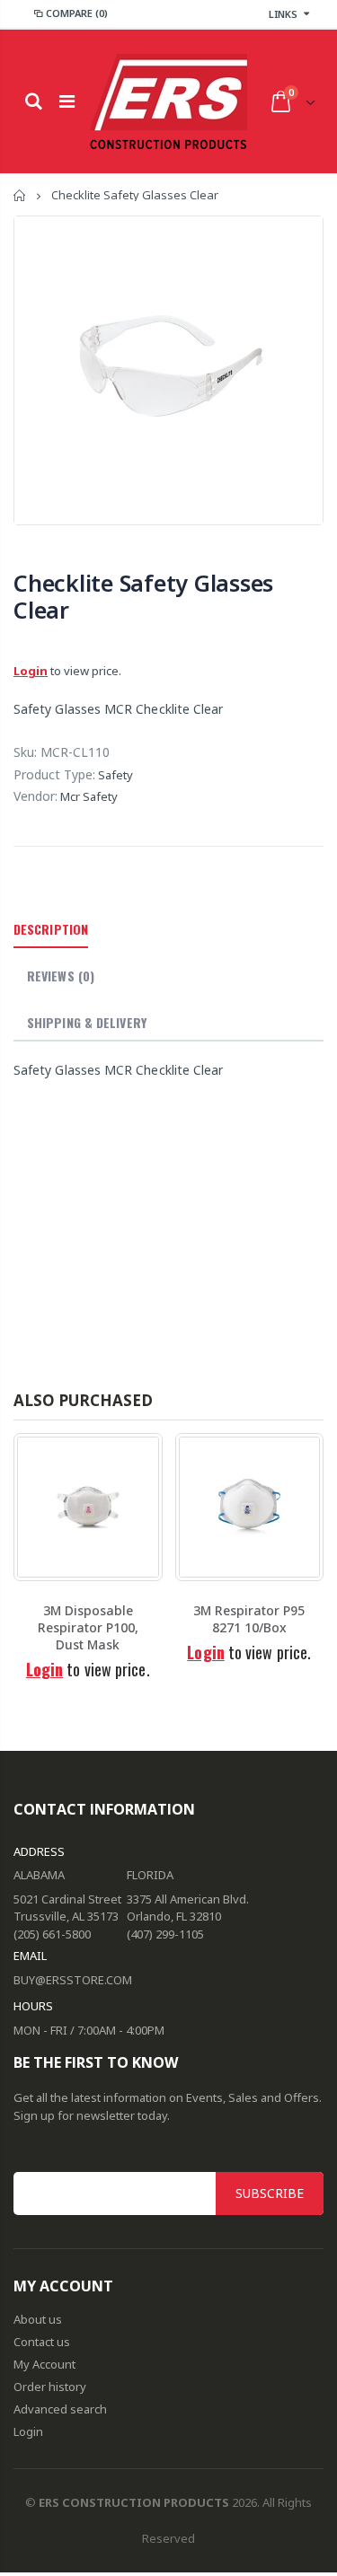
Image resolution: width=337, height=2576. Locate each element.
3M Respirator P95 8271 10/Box (249, 1619)
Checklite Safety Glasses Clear (143, 596)
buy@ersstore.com (73, 1980)
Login (31, 671)
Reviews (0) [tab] (61, 976)
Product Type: (54, 774)
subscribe (270, 2193)
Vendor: (35, 796)
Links (283, 14)
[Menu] (67, 101)
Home (20, 195)
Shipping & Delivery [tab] (87, 1022)
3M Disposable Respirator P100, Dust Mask (88, 1627)
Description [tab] (51, 929)
